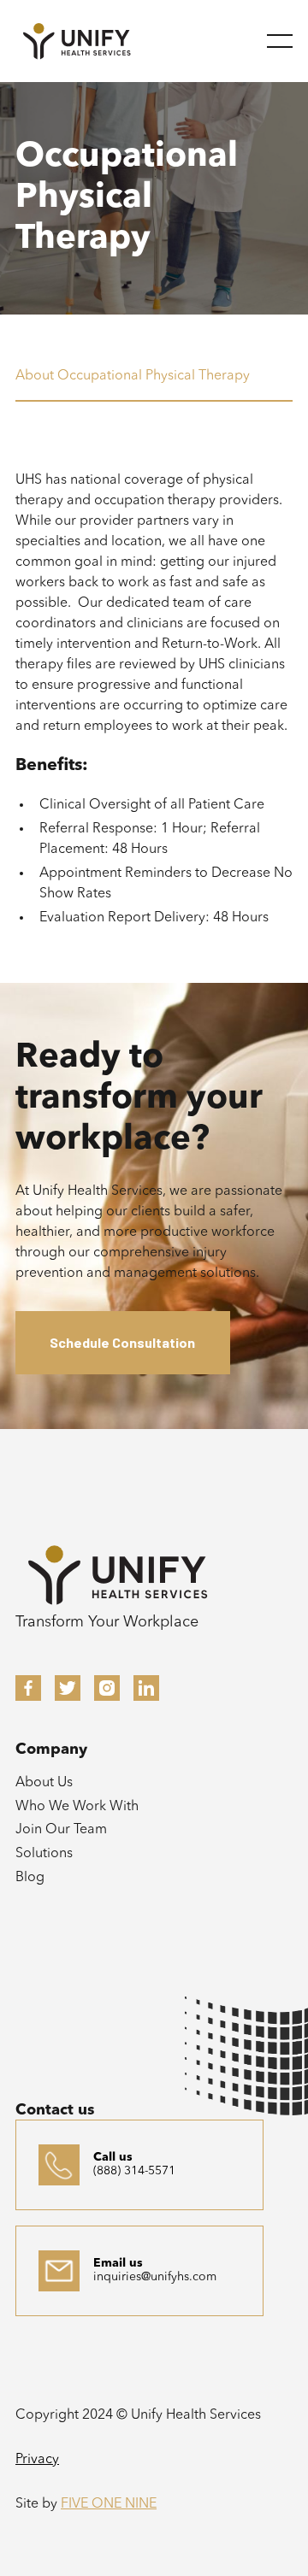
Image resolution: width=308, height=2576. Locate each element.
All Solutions (54, 1985)
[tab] (154, 385)
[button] (280, 41)
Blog (30, 1878)
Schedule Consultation (122, 1342)
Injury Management (76, 2033)
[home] (77, 41)
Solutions (44, 1854)
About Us (44, 1783)
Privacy (37, 2460)
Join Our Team (61, 1830)
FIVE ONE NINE (109, 2504)
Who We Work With (77, 1807)
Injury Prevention (67, 2009)
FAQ (29, 2057)
